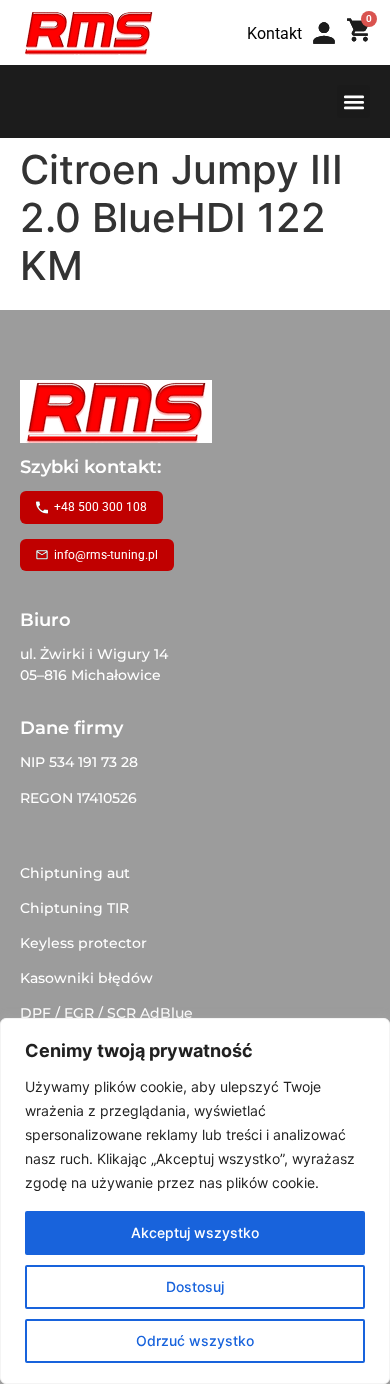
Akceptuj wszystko (195, 1232)
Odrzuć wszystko (195, 1340)
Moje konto (330, 52)
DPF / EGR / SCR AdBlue (106, 1013)
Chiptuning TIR (74, 908)
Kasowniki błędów (86, 978)
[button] (353, 101)
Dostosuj (195, 1286)
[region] (195, 1201)
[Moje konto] (324, 33)
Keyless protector (83, 943)
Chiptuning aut (75, 873)
